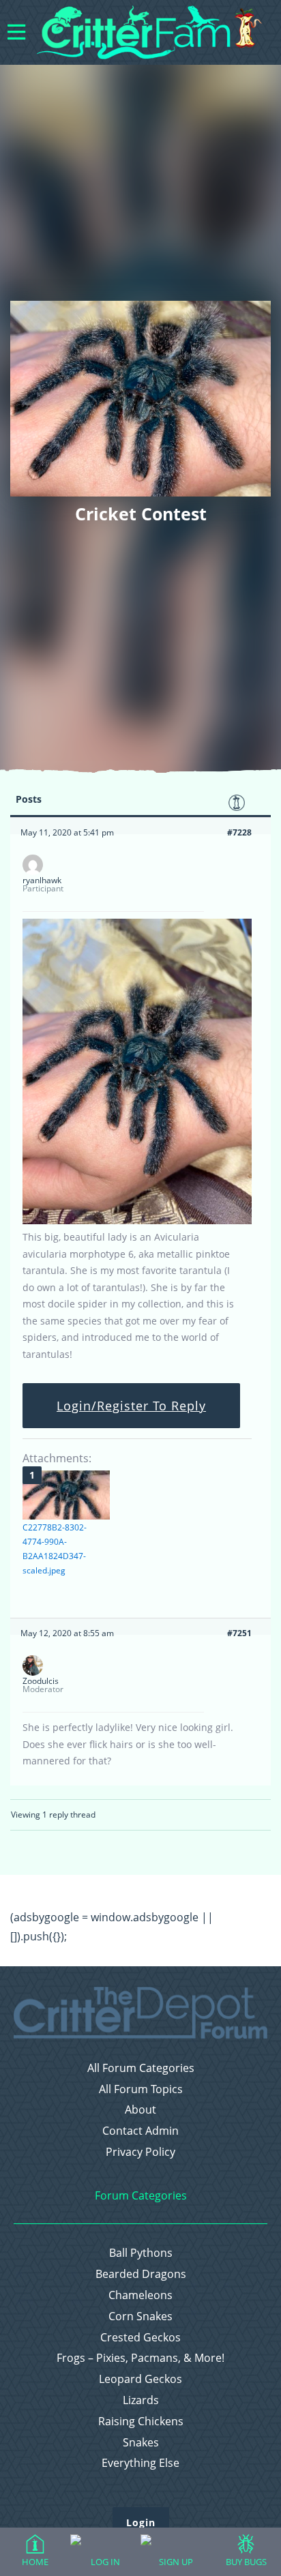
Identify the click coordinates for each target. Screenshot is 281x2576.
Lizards (141, 2400)
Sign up (176, 2562)
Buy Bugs (246, 2562)
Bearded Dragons (141, 2274)
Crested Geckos (140, 2338)
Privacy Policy (140, 2152)
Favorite (237, 803)
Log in (105, 2562)
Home (35, 2562)
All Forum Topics (141, 2089)
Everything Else (140, 2463)
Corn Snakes (140, 2316)
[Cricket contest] (137, 1221)
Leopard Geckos (140, 2379)
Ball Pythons (141, 2253)
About (140, 2110)
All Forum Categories (141, 2068)
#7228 (239, 832)
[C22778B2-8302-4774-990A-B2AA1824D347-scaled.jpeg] (66, 1495)
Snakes (141, 2443)
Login (141, 2522)
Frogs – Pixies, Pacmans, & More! (140, 2358)
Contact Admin (140, 2131)
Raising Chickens (141, 2422)
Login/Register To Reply (131, 1406)
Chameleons (140, 2295)
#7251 (239, 1633)
